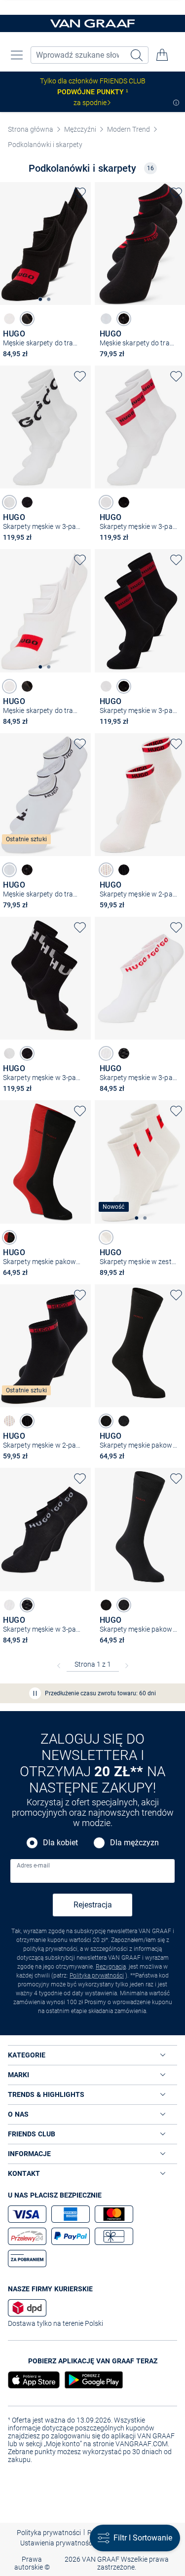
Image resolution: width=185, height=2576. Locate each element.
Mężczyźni (80, 129)
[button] (17, 55)
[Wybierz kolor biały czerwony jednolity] (106, 870)
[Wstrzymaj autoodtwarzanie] (35, 1693)
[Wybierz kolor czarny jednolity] (27, 319)
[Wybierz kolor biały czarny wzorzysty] (106, 319)
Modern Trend (129, 129)
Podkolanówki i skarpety (45, 145)
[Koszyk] (162, 55)
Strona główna (31, 129)
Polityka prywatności (97, 1976)
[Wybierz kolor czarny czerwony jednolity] (124, 870)
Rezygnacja (111, 1967)
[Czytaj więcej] (176, 103)
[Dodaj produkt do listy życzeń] (80, 193)
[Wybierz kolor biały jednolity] (9, 319)
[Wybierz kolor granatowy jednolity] (124, 1421)
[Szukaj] (138, 55)
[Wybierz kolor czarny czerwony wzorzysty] (124, 319)
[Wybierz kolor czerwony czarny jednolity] (9, 1237)
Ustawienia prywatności (57, 2543)
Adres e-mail (33, 1866)
